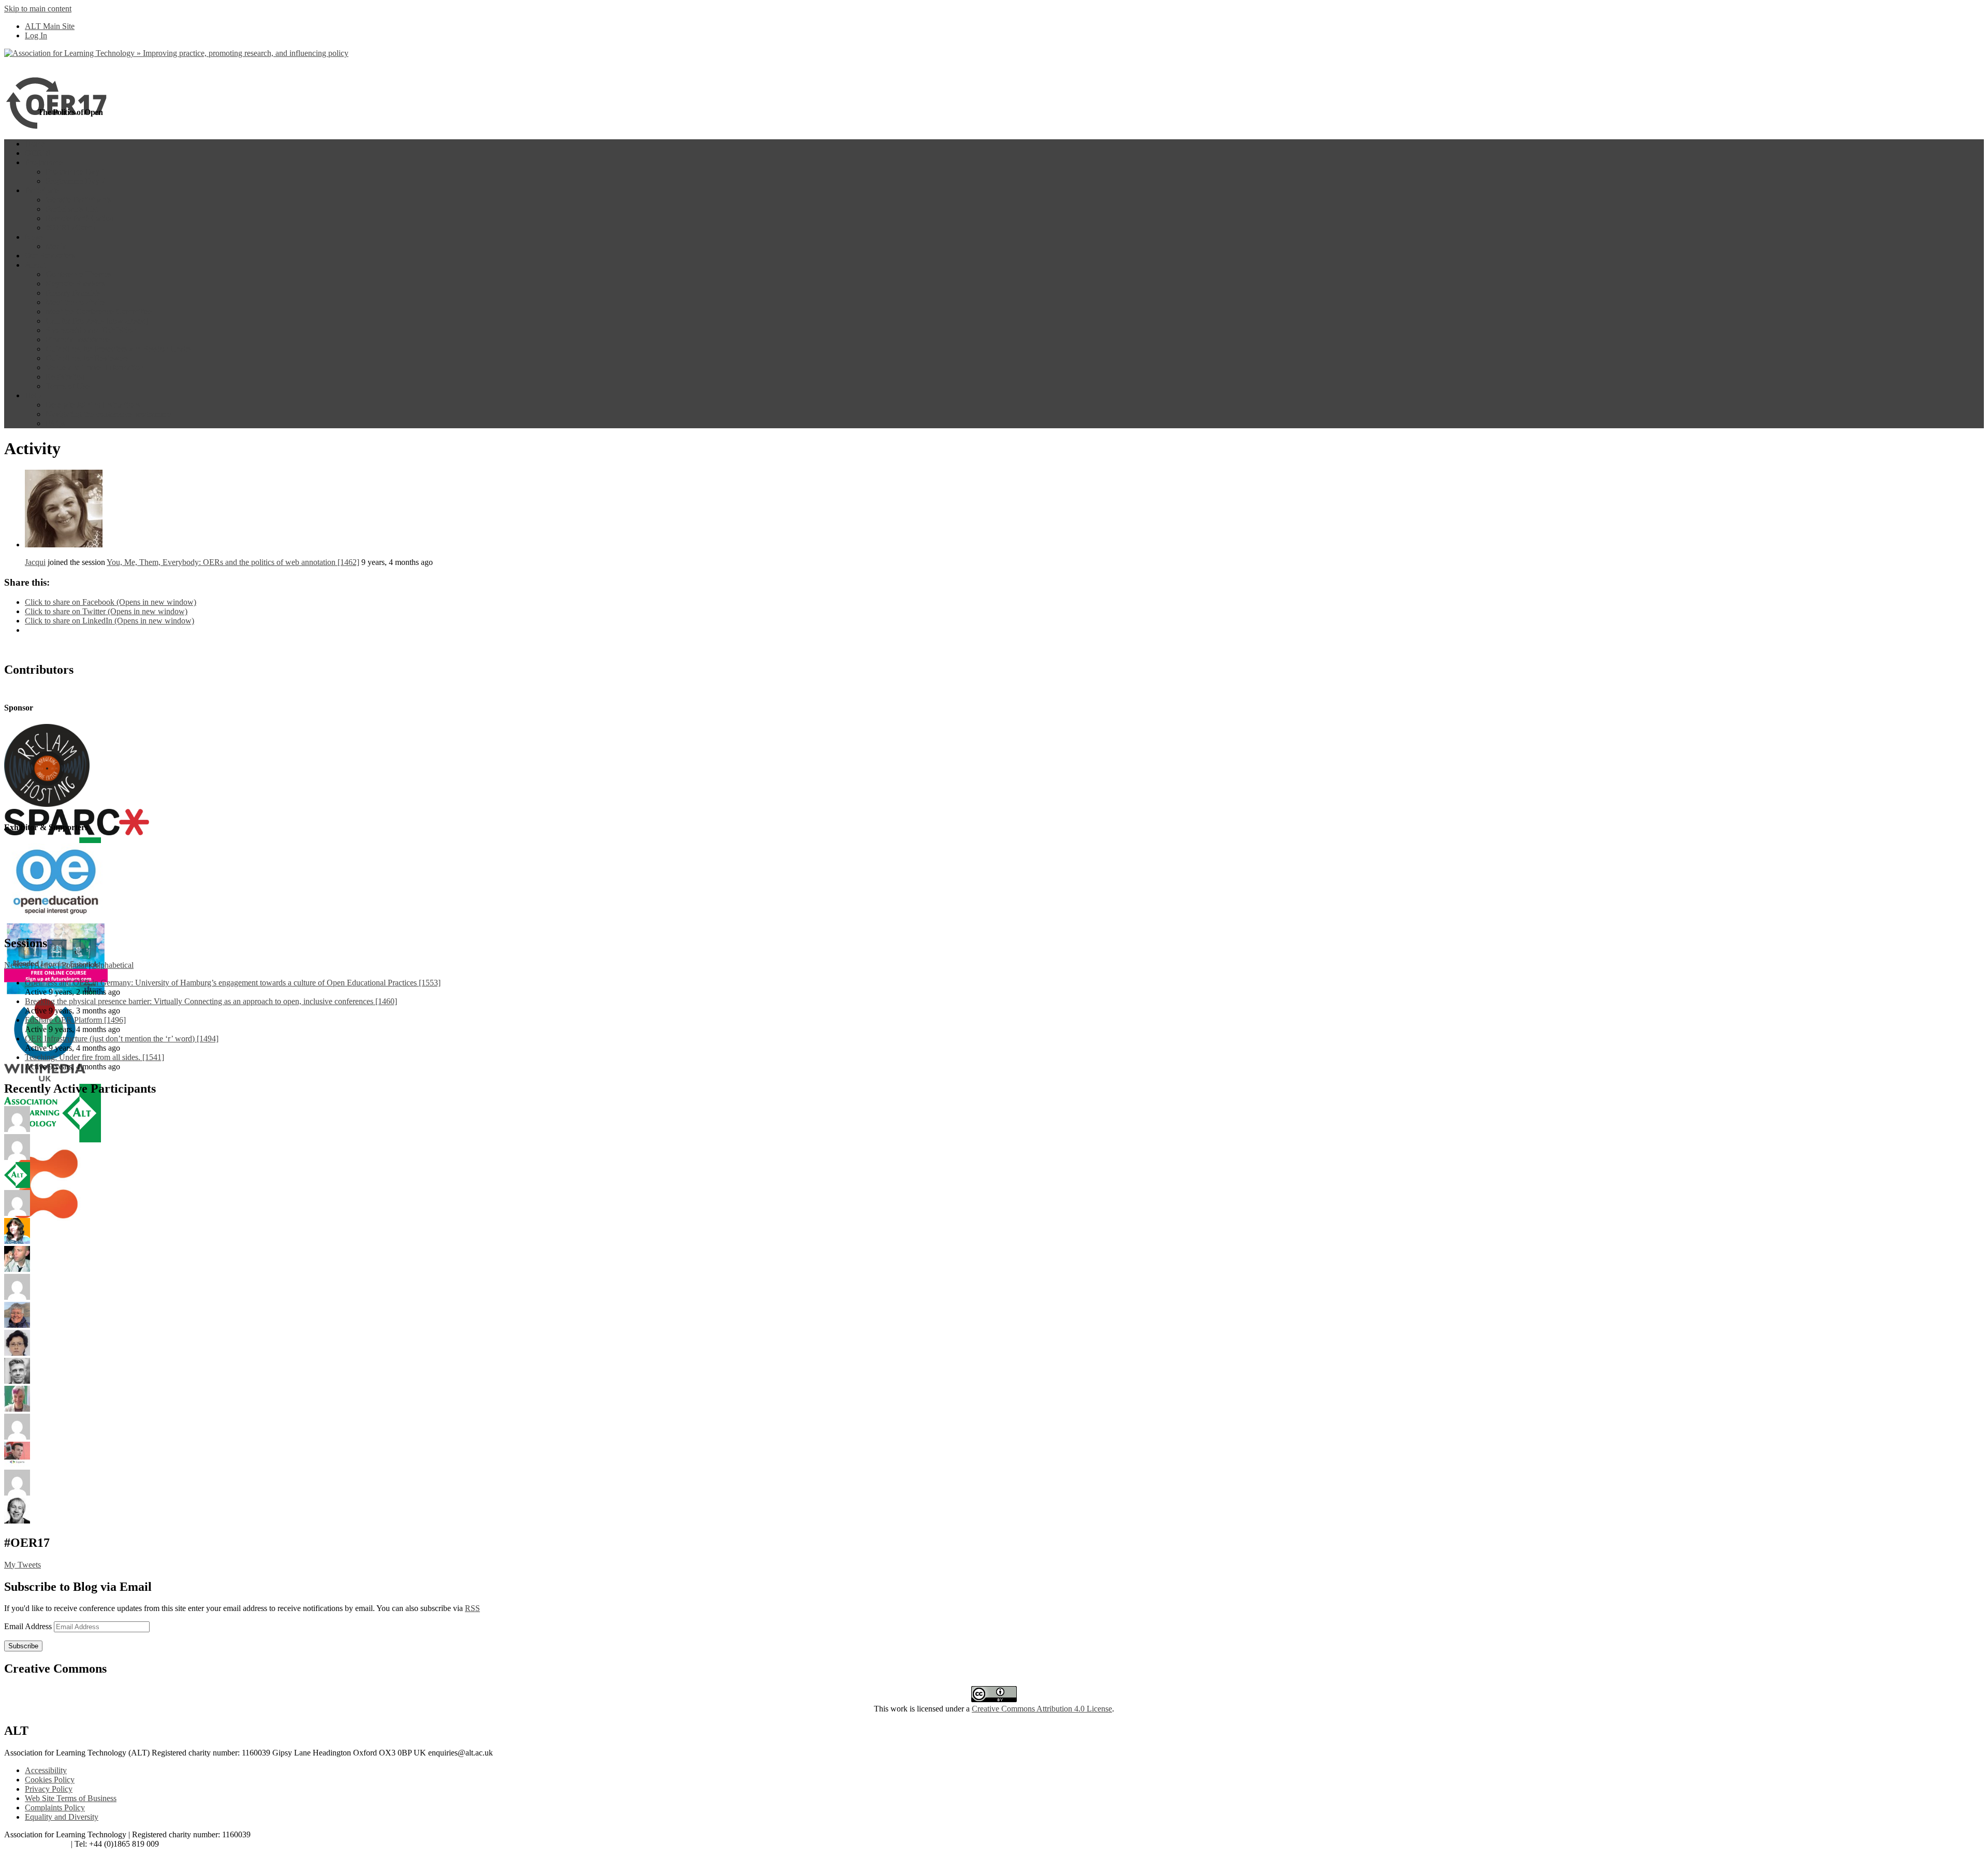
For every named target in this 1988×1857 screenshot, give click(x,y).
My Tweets (23, 1565)
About (35, 265)
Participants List (72, 209)
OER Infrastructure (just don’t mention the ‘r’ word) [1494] (122, 1039)
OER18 (38, 153)
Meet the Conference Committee (99, 311)
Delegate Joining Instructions (93, 405)
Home (35, 144)
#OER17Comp (70, 228)
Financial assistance (78, 339)
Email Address (29, 1626)
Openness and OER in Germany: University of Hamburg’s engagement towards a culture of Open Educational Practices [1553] (233, 983)
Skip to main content (38, 9)
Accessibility (46, 1770)
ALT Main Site (50, 26)
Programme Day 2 (76, 181)
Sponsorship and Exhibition (91, 330)
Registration (65, 377)
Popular (74, 965)
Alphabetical (113, 965)
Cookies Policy (50, 1780)
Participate (42, 190)
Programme (44, 162)
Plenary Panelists (73, 293)
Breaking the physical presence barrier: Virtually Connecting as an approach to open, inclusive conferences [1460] (211, 1001)
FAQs (55, 423)
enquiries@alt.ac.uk (36, 1844)
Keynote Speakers (75, 284)
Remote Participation (80, 218)
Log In (36, 35)
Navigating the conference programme (108, 414)
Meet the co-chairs (76, 302)
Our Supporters (50, 256)
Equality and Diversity (62, 1817)
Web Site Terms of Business (71, 1798)
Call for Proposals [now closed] (97, 321)
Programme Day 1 (76, 172)
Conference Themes (78, 274)
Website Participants (78, 200)
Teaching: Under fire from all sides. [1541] (94, 1057)
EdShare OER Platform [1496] (75, 1020)
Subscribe (23, 1646)
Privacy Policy (49, 1789)
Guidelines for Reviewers (87, 358)
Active (45, 965)
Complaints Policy (55, 1808)
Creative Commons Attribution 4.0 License (1042, 1709)
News (34, 237)
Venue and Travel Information (94, 367)
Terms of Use (68, 386)
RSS (472, 1608)
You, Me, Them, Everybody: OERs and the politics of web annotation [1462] (233, 562)
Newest (17, 965)
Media (56, 246)
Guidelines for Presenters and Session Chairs (119, 349)
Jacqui (35, 562)
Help (33, 395)
